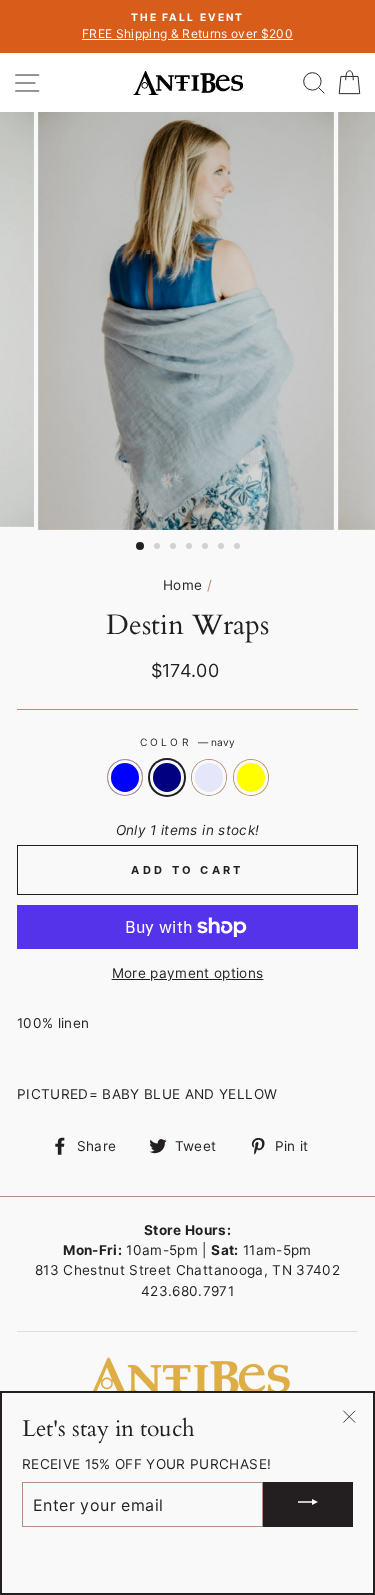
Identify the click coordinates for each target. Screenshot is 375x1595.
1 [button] (141, 547)
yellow (251, 777)
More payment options (188, 973)
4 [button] (191, 548)
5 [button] (207, 548)
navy (167, 777)
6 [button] (223, 548)
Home (182, 585)
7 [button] (239, 548)
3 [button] (175, 548)
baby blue (125, 777)
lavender (209, 777)
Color (187, 742)
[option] (187, 26)
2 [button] (159, 548)
